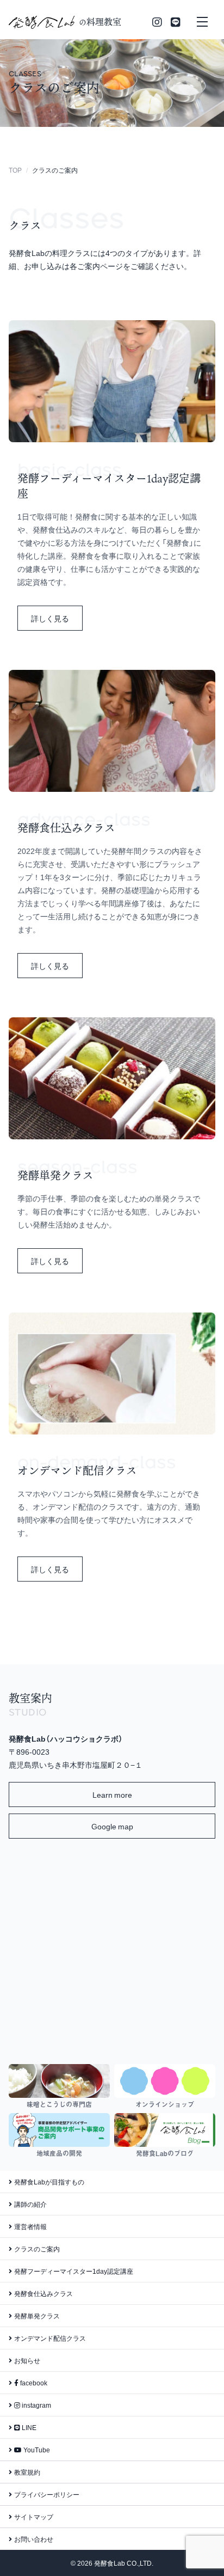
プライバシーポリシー (47, 2494)
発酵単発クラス (37, 2316)
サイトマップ (34, 2517)
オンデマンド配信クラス (50, 2338)
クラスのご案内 (37, 2249)
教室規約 (27, 2472)
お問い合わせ (34, 2539)
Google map (112, 1826)
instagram (36, 2405)
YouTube (36, 2450)
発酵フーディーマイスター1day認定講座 (74, 2271)
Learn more (112, 1794)
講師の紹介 (30, 2204)
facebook (33, 2383)
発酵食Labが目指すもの (49, 2182)
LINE (28, 2427)
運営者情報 (30, 2226)
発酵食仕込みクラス (43, 2293)
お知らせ (27, 2360)
